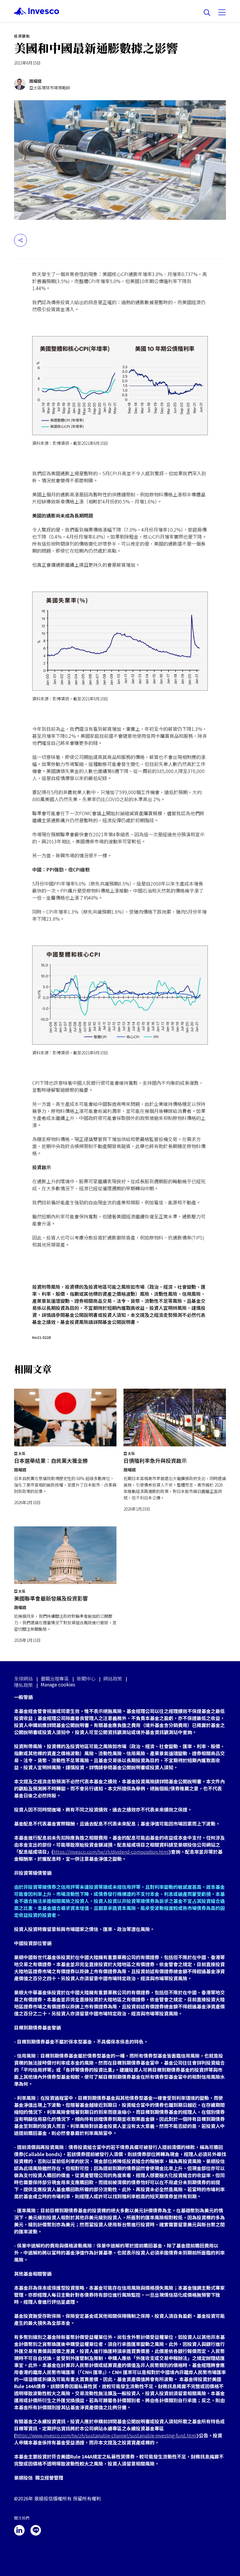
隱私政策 (23, 1685)
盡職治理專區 (55, 1678)
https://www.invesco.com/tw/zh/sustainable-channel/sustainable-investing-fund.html (106, 2435)
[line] (36, 2530)
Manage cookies (58, 1684)
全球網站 (23, 1678)
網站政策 (113, 1678)
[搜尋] (207, 13)
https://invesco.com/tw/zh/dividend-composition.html (111, 1852)
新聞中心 (86, 1678)
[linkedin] (19, 2530)
